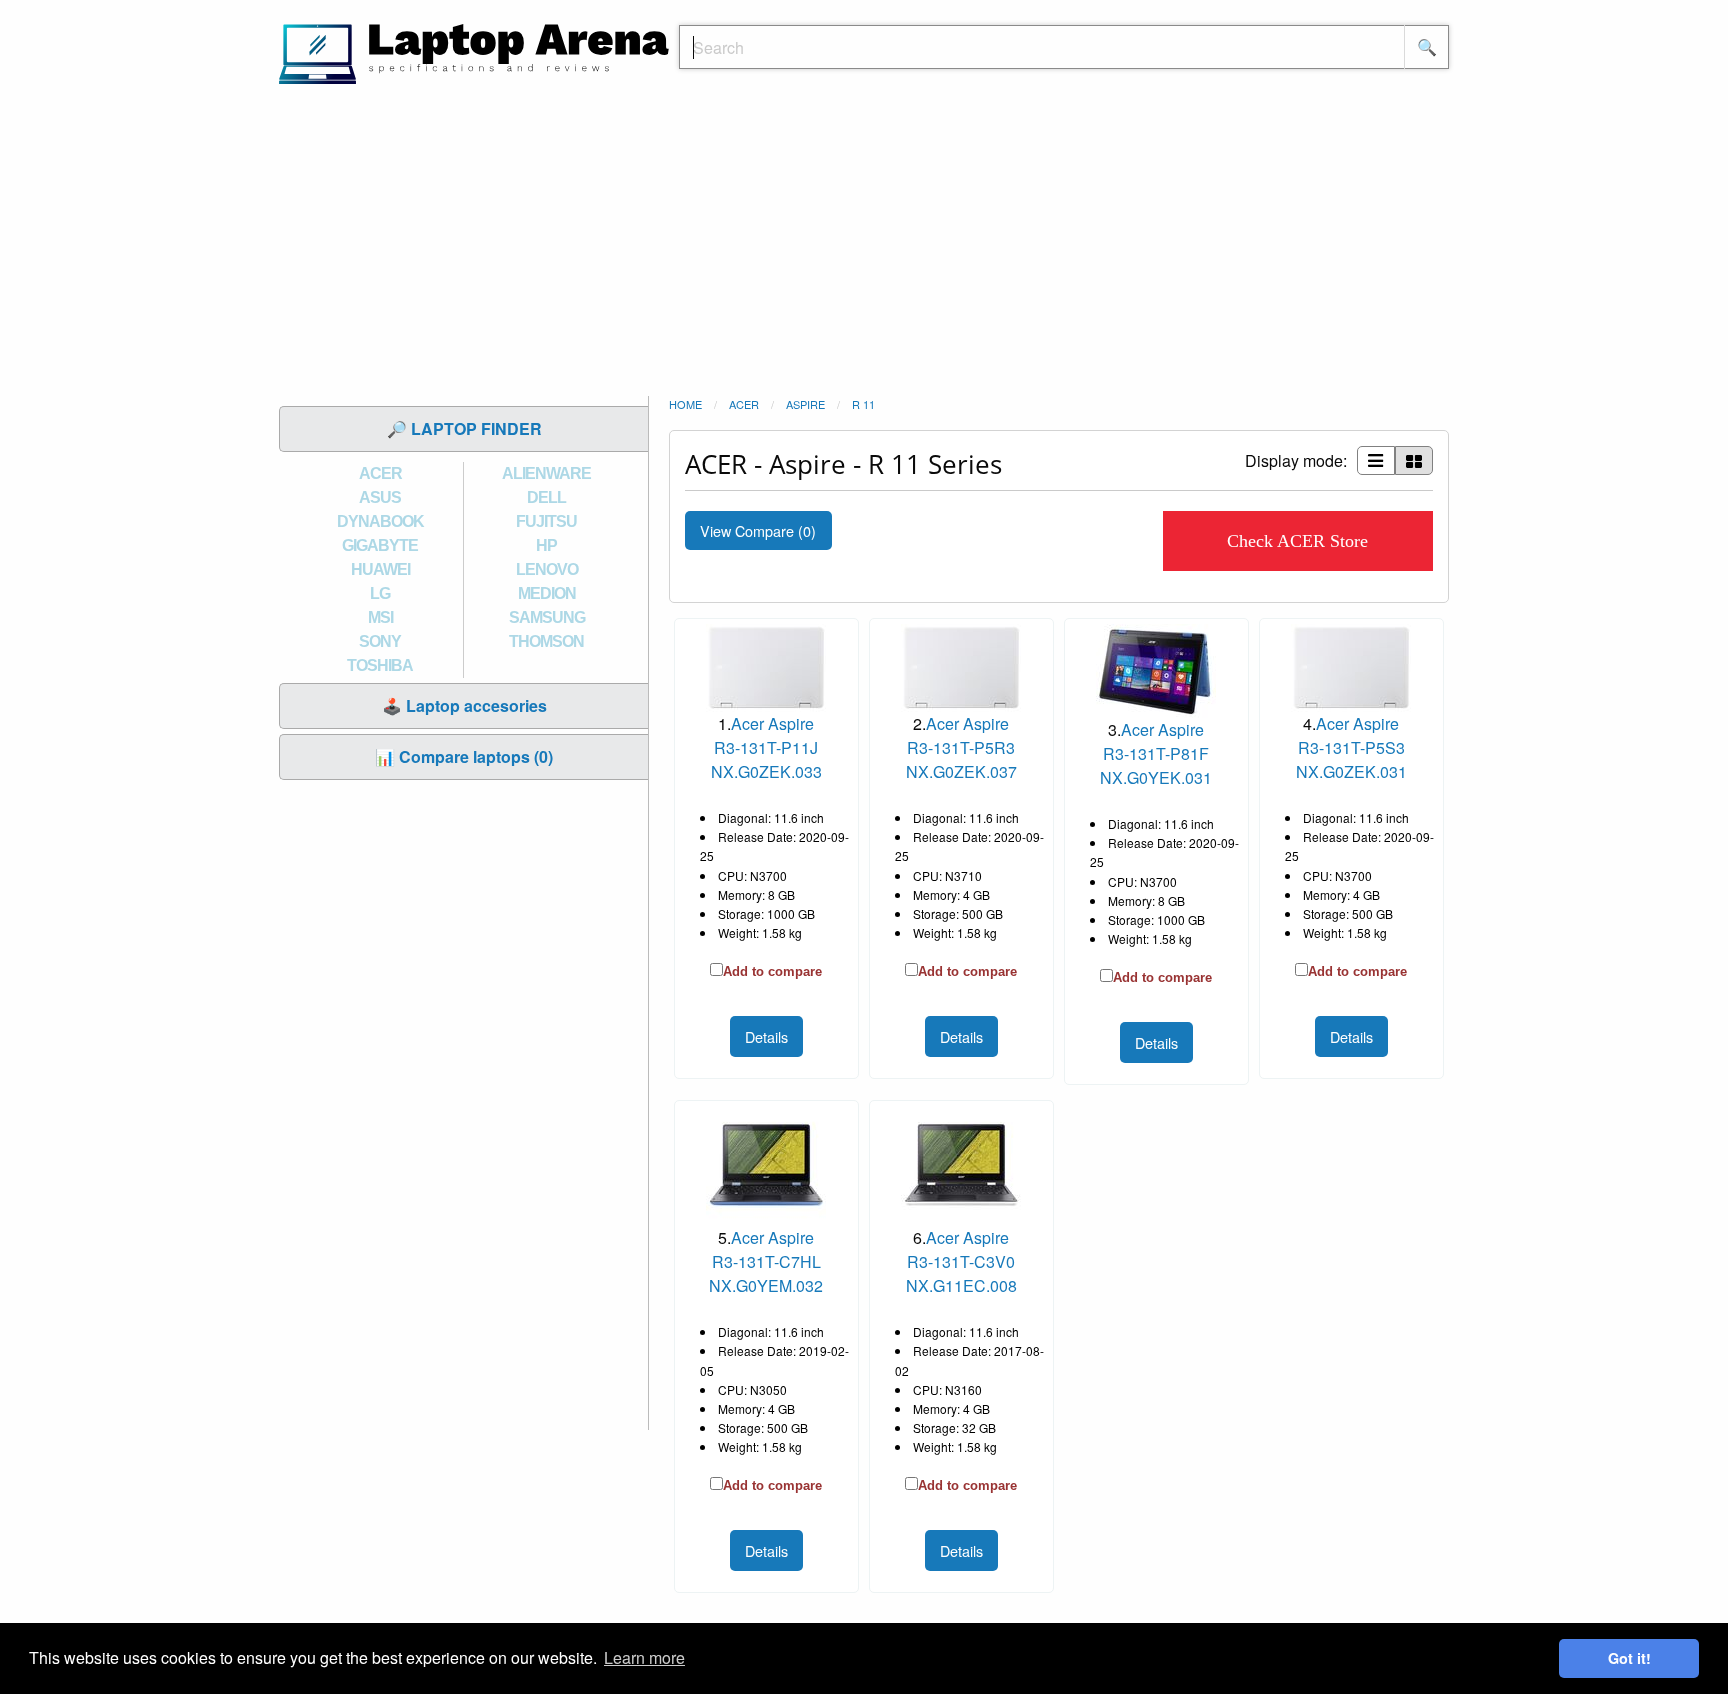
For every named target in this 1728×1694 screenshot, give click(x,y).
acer (744, 404)
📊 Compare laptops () (464, 756)
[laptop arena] (474, 51)
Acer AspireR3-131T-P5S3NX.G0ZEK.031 (1351, 747)
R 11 (863, 404)
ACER (380, 473)
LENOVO (547, 569)
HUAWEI (380, 569)
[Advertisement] (864, 245)
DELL (546, 497)
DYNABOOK (380, 521)
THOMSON (546, 641)
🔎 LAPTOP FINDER (464, 428)
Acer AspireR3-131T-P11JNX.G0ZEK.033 (766, 747)
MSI (380, 617)
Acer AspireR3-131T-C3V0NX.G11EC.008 (961, 1261)
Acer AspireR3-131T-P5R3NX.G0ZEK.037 (961, 747)
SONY (380, 641)
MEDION (547, 593)
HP (546, 545)
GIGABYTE (380, 545)
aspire (805, 404)
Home (685, 404)
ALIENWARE (546, 473)
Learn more (644, 1657)
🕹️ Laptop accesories (464, 705)
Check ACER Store (1297, 541)
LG (380, 593)
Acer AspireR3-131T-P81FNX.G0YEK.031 (1156, 753)
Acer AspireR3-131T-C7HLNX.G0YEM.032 (766, 1261)
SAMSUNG (547, 617)
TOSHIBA (380, 665)
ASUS (380, 497)
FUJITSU (546, 521)
